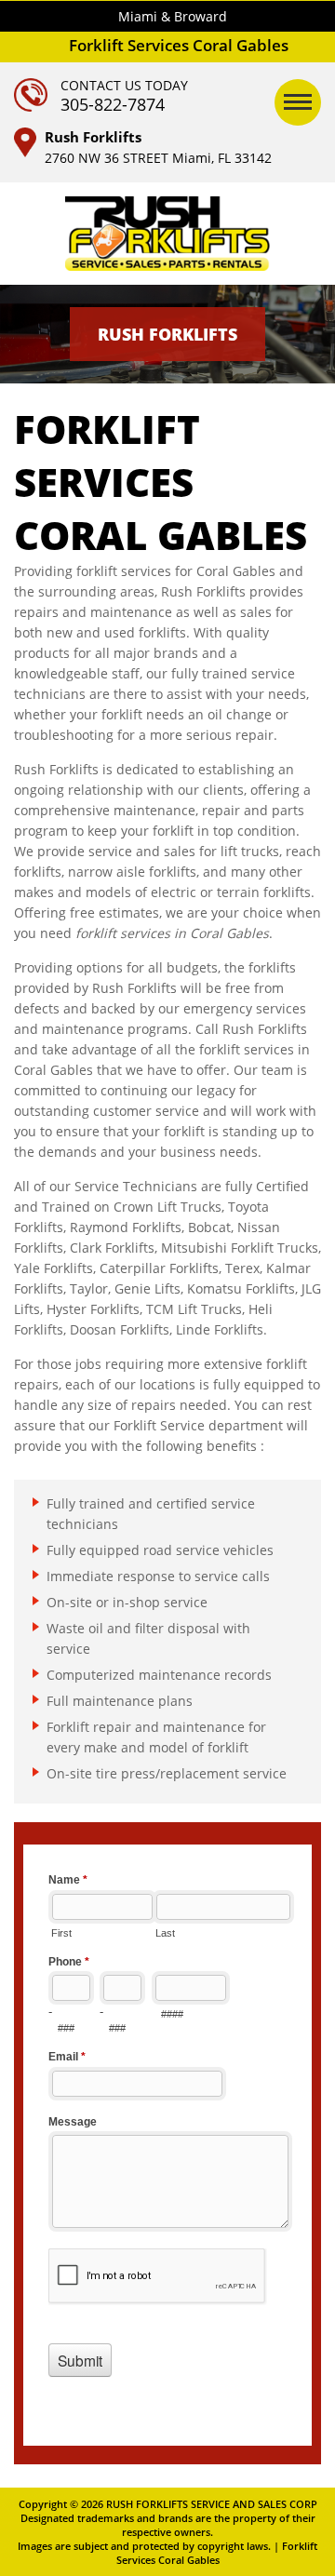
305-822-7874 (113, 104)
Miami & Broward (173, 16)
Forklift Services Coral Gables (217, 2553)
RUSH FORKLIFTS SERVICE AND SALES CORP (212, 2504)
